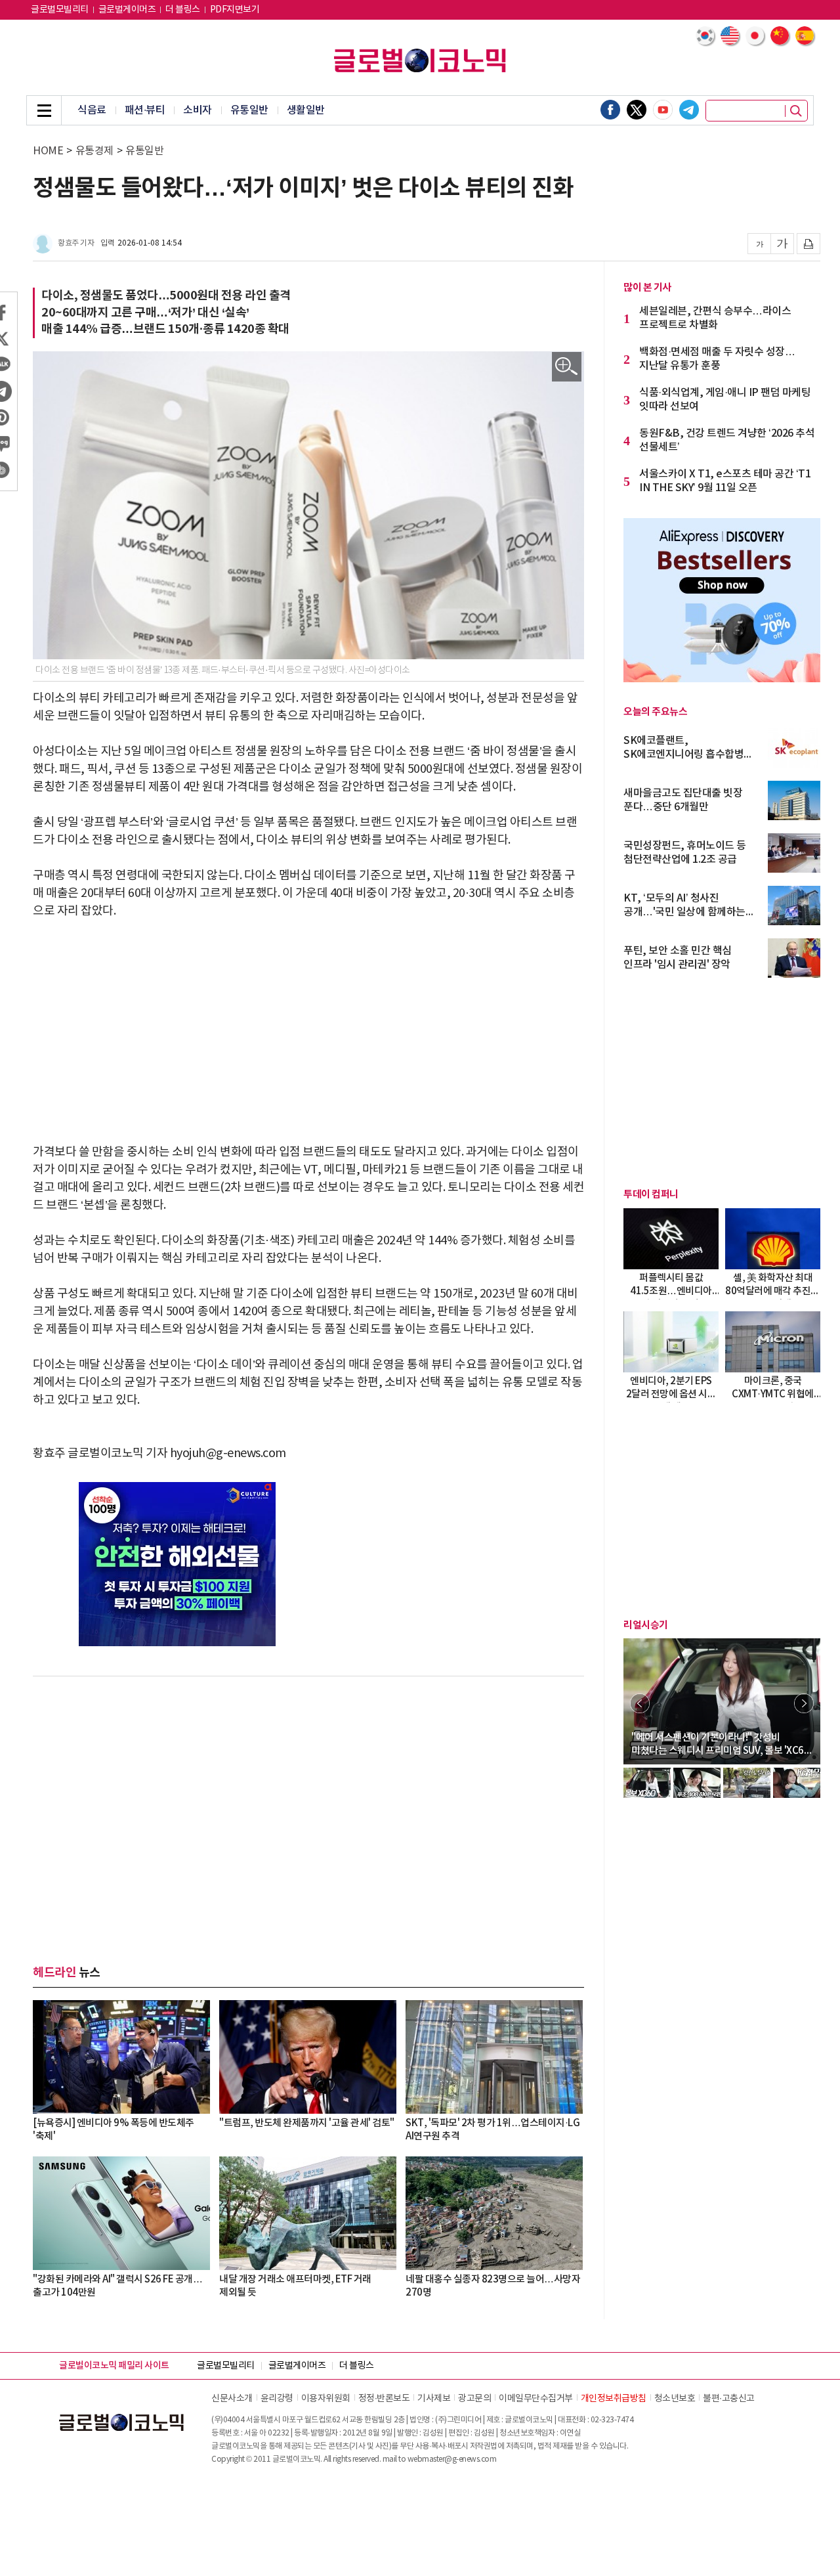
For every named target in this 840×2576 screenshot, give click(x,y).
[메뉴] (44, 110)
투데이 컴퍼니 (651, 1194)
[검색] (796, 111)
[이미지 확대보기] (567, 367)
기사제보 (434, 2399)
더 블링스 (183, 10)
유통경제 (94, 151)
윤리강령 (277, 2399)
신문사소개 (232, 2399)
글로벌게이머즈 (127, 10)
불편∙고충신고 (729, 2399)
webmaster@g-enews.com (452, 2459)
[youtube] (663, 110)
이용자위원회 (326, 2399)
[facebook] (610, 110)
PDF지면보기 (235, 10)
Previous (640, 1703)
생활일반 (306, 110)
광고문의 (474, 2399)
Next (804, 1703)
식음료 (92, 110)
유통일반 (249, 110)
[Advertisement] (308, 1032)
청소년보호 (675, 2399)
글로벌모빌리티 (60, 10)
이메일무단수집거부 (536, 2399)
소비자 (198, 110)
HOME (48, 151)
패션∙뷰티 (145, 110)
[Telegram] (689, 110)
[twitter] (637, 110)
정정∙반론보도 (384, 2399)
